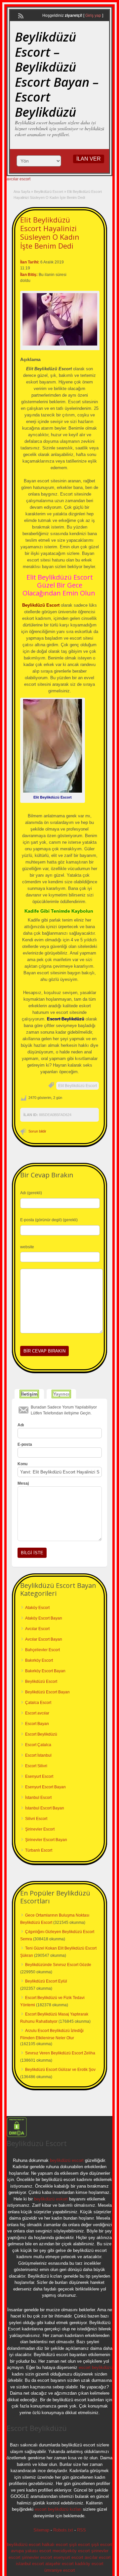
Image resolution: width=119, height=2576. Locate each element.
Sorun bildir (37, 1131)
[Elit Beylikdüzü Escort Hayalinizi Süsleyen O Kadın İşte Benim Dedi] (60, 319)
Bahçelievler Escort (42, 1650)
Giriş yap (93, 15)
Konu (22, 1464)
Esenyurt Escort (39, 1776)
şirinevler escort (37, 2557)
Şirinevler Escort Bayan (46, 1840)
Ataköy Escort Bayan (44, 1618)
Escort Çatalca (38, 1745)
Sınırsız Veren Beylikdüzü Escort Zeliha (60, 2053)
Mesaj (23, 1483)
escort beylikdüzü (95, 2367)
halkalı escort (55, 2545)
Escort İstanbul (38, 1755)
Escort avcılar (37, 1713)
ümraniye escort (60, 2570)
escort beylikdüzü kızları (58, 2509)
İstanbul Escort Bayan (45, 1808)
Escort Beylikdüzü (41, 1734)
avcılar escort (19, 179)
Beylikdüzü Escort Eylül (46, 1981)
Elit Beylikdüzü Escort (78, 1086)
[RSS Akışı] (20, 15)
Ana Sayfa (22, 192)
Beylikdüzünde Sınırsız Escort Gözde (58, 1965)
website (27, 1247)
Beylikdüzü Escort (49, 192)
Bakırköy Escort (39, 1660)
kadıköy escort (89, 2564)
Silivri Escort (36, 1819)
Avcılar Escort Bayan (44, 1639)
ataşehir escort (59, 2564)
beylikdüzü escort (67, 2160)
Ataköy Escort (37, 1608)
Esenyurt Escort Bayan (45, 1787)
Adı (21, 1425)
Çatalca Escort (38, 1703)
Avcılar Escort (37, 1629)
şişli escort (79, 2545)
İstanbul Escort (38, 1798)
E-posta (25, 1444)
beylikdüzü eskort (51, 2199)
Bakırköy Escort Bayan (45, 1671)
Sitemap (41, 2530)
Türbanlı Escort (39, 1850)
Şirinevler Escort (40, 1829)
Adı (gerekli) (31, 1193)
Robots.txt (63, 2530)
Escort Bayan (37, 1724)
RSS (81, 2530)
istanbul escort (30, 2564)
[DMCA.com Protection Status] (17, 2136)
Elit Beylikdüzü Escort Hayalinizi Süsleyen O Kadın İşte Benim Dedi (50, 233)
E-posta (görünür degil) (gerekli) (49, 1220)
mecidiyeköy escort (71, 2551)
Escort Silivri (36, 1766)
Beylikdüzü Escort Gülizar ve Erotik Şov (60, 2070)
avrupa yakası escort (31, 2551)
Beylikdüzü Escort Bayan (47, 1692)
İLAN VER (89, 159)
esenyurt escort (68, 2557)
